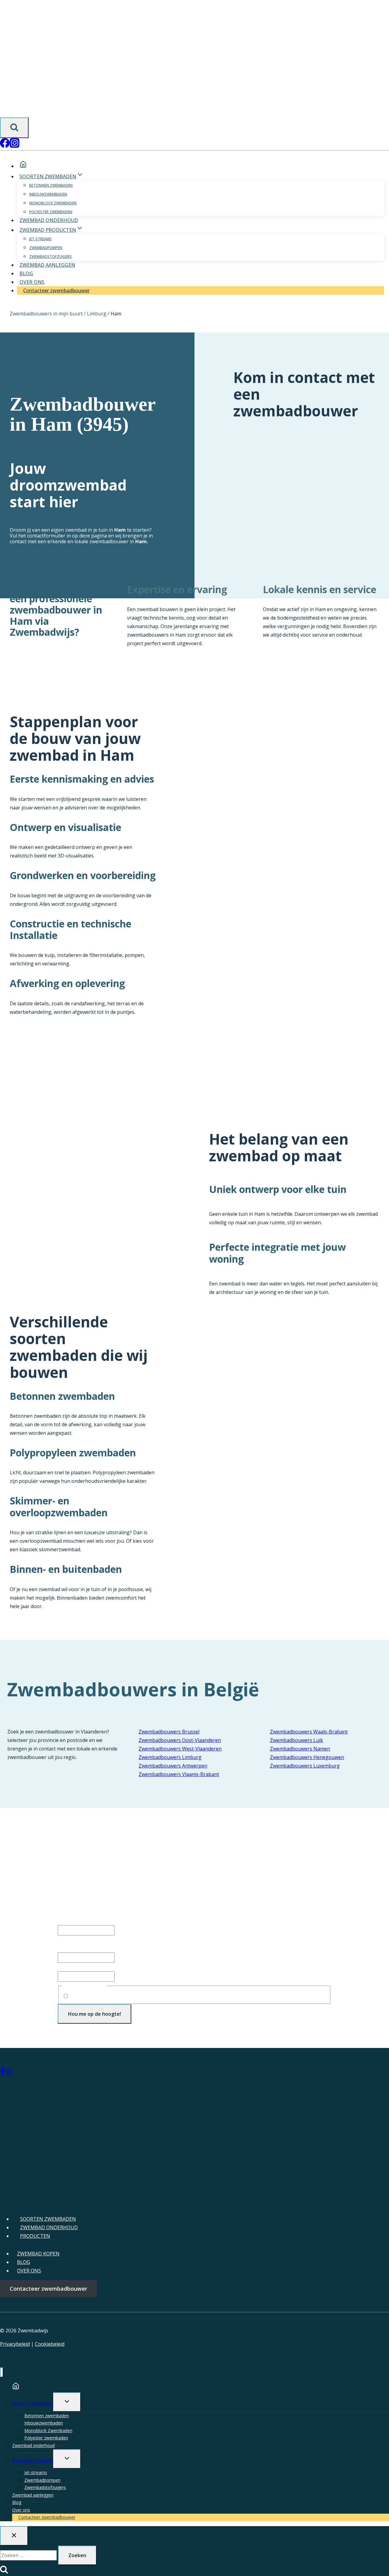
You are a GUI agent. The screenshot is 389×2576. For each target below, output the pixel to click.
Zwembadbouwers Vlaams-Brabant (179, 1774)
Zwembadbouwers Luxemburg (305, 1766)
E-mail (76, 1967)
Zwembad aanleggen (47, 265)
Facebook (69, 1921)
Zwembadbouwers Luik (296, 1740)
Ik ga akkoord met (122, 1996)
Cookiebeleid (50, 2344)
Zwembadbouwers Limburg (170, 1757)
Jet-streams (40, 239)
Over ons (32, 282)
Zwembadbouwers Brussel (169, 1732)
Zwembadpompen (46, 248)
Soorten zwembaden (33, 2403)
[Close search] (14, 2536)
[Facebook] (5, 146)
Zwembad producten (33, 2460)
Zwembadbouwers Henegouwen (307, 1757)
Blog (26, 273)
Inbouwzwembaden (48, 194)
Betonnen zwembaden (51, 185)
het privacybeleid (132, 1996)
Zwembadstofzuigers (50, 257)
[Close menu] (2, 2372)
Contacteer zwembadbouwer (56, 290)
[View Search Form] (14, 128)
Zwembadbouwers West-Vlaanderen (180, 1749)
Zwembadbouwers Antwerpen (173, 1766)
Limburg (97, 314)
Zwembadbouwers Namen (300, 1749)
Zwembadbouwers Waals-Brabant (309, 1732)
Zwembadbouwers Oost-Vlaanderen (180, 1740)
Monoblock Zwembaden (53, 203)
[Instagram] (15, 146)
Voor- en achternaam (82, 1948)
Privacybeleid (15, 2344)
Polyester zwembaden (51, 212)
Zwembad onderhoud (49, 220)
